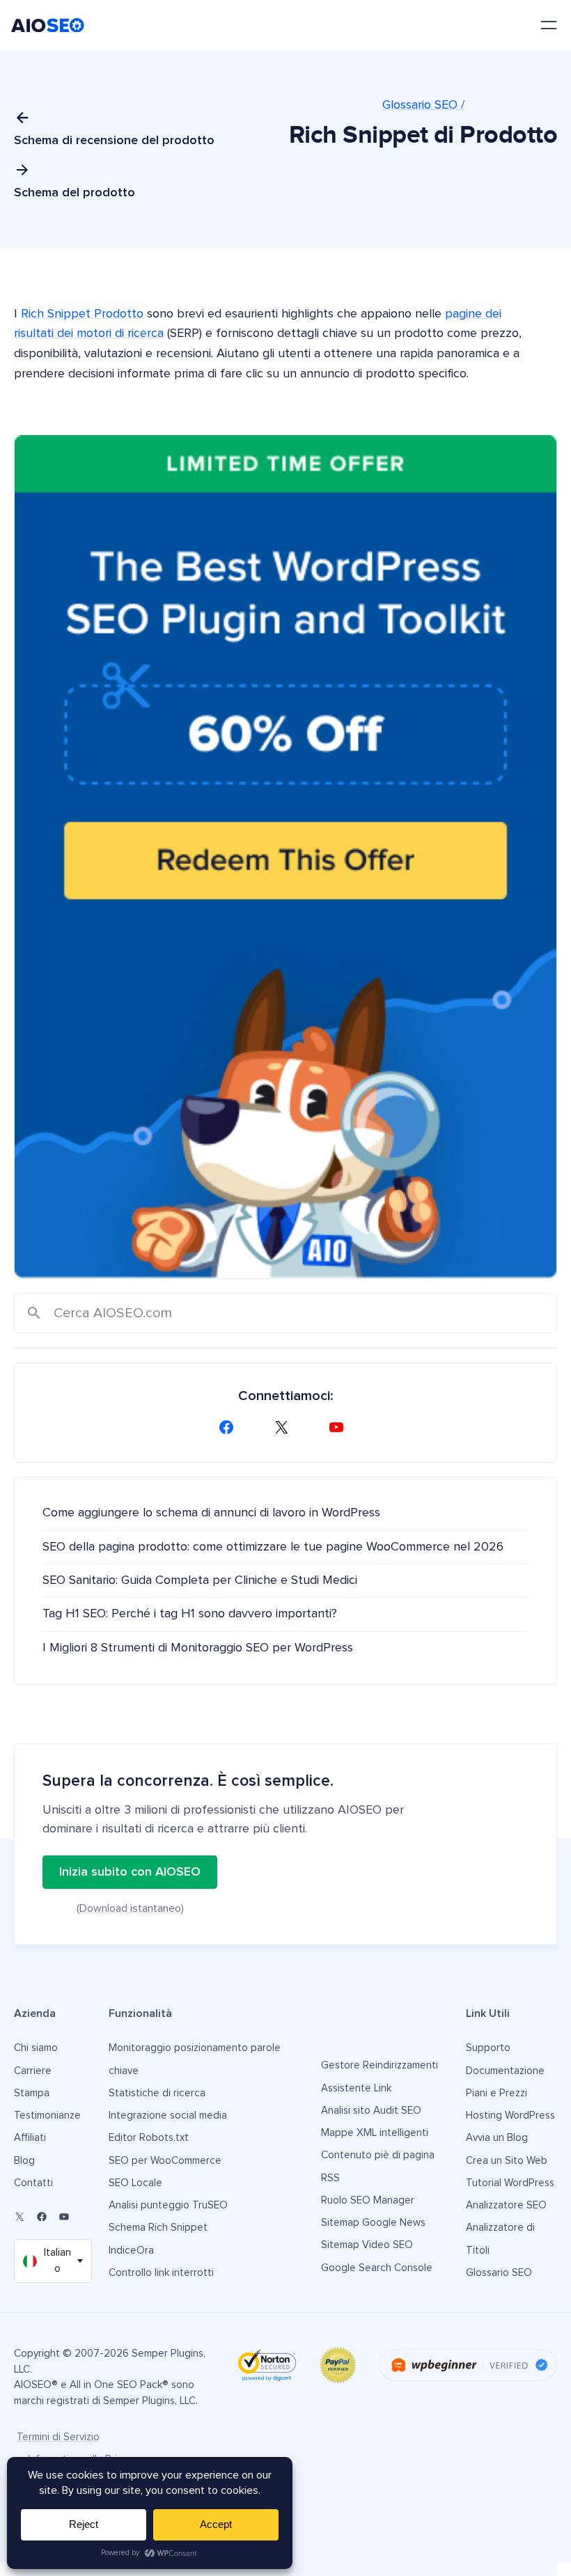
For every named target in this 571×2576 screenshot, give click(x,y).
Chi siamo (36, 2048)
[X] (285, 1427)
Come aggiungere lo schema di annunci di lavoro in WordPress (211, 1513)
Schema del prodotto (75, 193)
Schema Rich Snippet (158, 2228)
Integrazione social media (168, 2115)
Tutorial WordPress (510, 2183)
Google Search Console (377, 2268)
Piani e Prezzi (496, 2093)
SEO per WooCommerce (165, 2161)
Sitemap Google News (373, 2223)
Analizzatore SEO (506, 2205)
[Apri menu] (549, 25)
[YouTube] (341, 1427)
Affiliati (30, 2138)
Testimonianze (47, 2115)
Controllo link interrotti (161, 2273)
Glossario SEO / (423, 105)
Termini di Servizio (58, 2437)
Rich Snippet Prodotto (82, 314)
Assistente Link (356, 2088)
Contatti (33, 2183)
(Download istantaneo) (130, 1908)
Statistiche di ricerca (157, 2093)
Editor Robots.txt (149, 2138)
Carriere (33, 2071)
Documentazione (505, 2071)
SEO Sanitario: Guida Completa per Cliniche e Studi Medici (200, 1580)
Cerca (34, 1313)
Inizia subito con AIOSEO (130, 1872)
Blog (24, 2161)
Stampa (32, 2093)
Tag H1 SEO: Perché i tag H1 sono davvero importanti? (190, 1614)
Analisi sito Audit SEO (371, 2111)
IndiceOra (131, 2251)
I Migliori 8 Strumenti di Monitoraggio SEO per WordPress (198, 1648)
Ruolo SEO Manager (368, 2200)
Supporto (488, 2048)
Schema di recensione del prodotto (114, 141)
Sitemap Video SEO (367, 2245)
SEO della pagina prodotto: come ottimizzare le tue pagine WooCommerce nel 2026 (273, 1547)
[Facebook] (230, 1427)
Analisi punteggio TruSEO (168, 2205)
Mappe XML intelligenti (375, 2133)
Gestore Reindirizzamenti (380, 2065)
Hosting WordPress (510, 2115)
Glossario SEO (499, 2273)
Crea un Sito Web (507, 2161)
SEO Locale (135, 2183)
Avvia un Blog (497, 2138)
